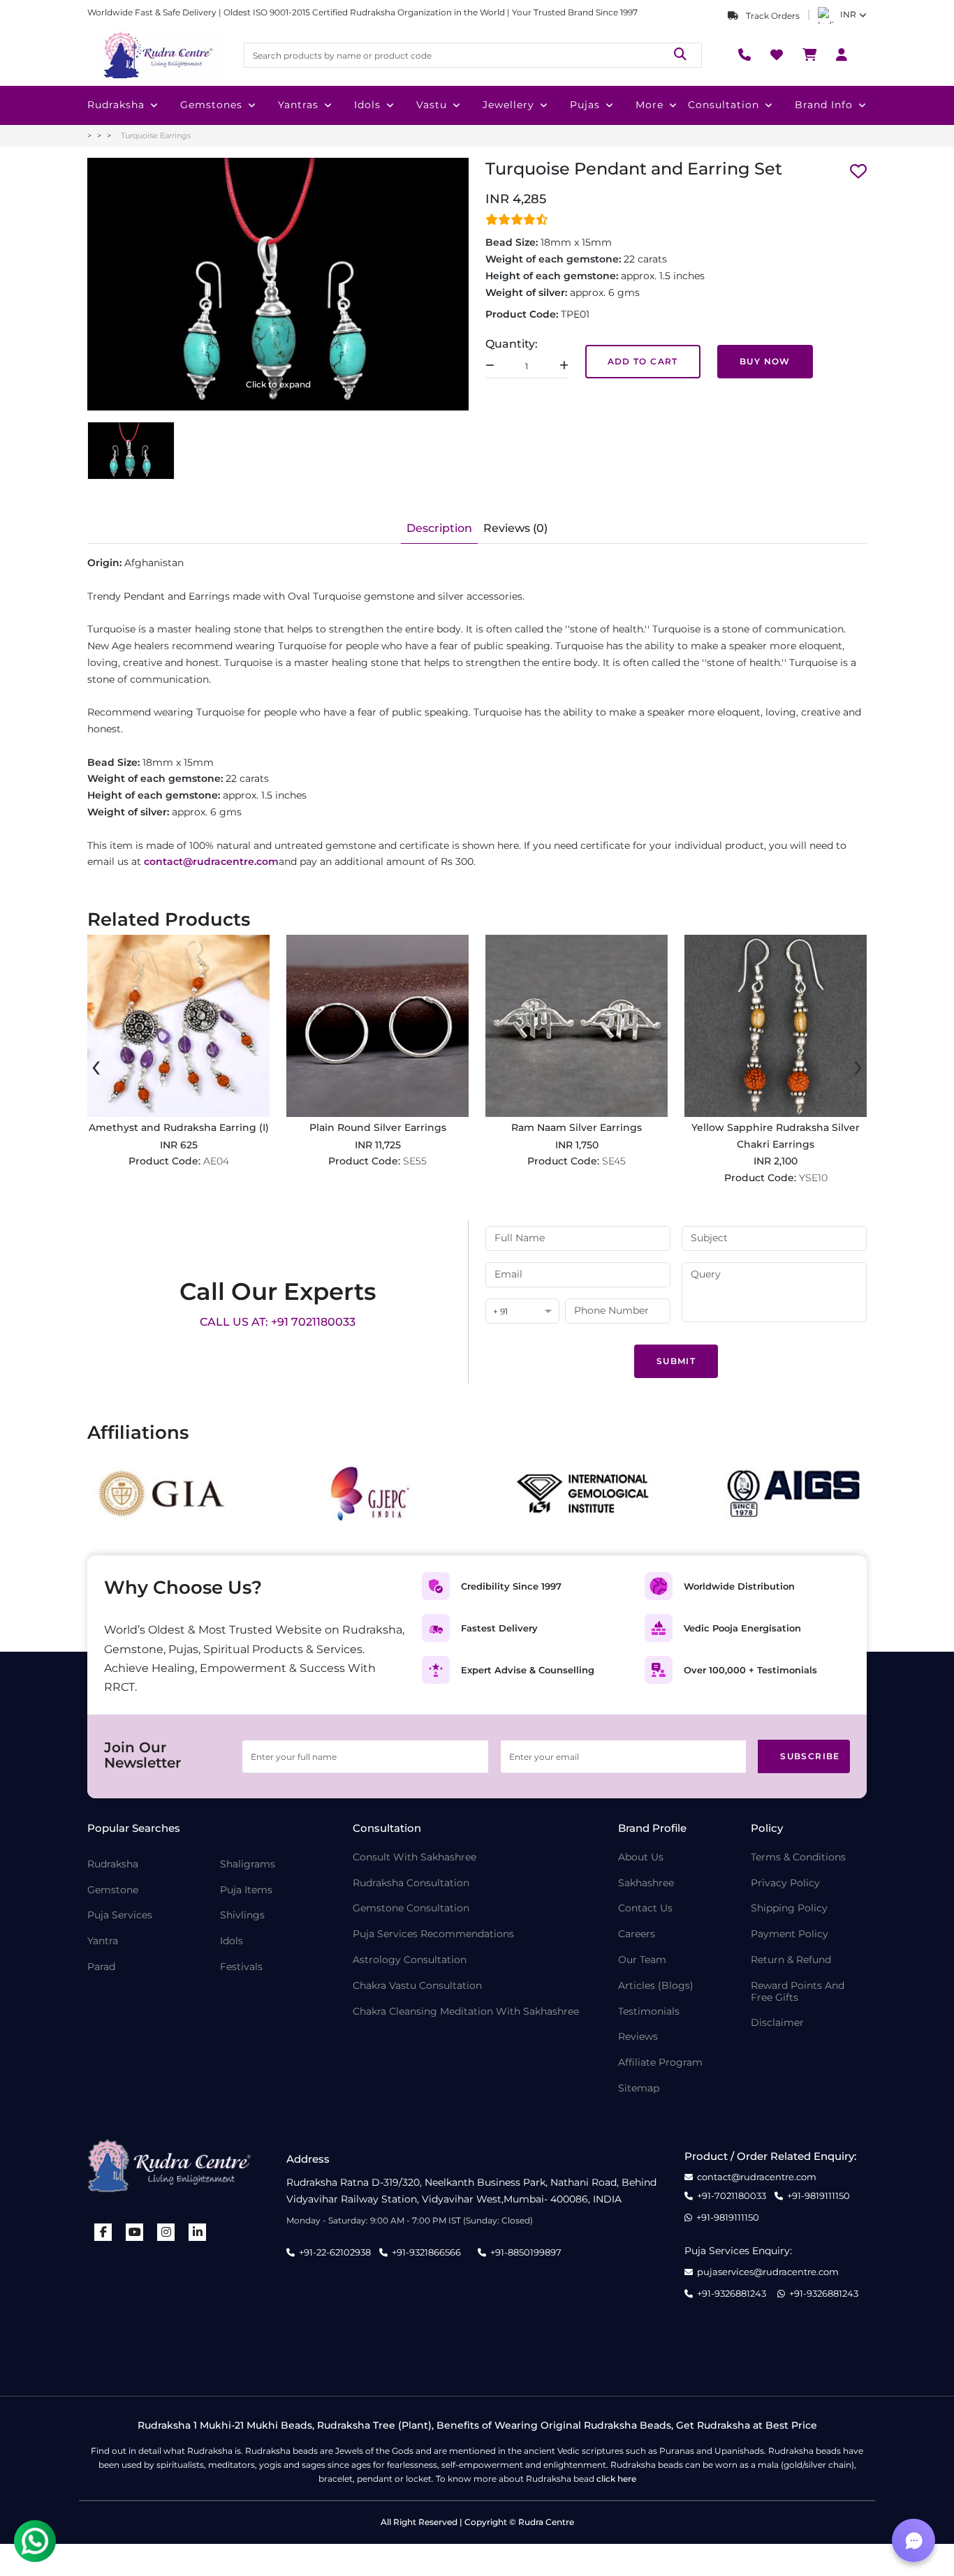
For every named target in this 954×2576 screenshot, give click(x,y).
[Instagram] (166, 2232)
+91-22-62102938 (335, 2252)
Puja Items (246, 1890)
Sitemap (639, 2088)
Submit (676, 1361)
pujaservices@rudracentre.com (768, 2272)
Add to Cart (643, 361)
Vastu (432, 105)
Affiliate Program (660, 2063)
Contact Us (645, 1908)
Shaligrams (248, 1864)
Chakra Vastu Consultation (417, 1986)
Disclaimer (777, 2023)
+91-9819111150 (819, 2196)
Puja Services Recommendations (433, 1934)
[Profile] (842, 55)
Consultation (724, 105)
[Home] (157, 55)
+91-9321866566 (426, 2252)
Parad (101, 1967)
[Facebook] (103, 2232)
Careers (637, 1934)
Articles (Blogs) (656, 1986)
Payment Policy (790, 1934)
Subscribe (810, 1756)
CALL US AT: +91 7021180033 (278, 1322)
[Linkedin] (198, 2232)
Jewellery (508, 105)
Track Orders (772, 16)
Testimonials (649, 2012)
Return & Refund (791, 1960)
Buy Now (765, 361)
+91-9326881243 (732, 2294)
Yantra (103, 1941)
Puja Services (120, 1915)
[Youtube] (135, 2232)
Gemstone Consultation (411, 1908)
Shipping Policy (789, 1908)
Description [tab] (439, 528)
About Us (641, 1857)
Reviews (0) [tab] (515, 528)
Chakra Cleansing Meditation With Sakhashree (466, 2012)
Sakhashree (646, 1883)
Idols (367, 105)
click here (616, 2479)
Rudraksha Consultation (411, 1883)
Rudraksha (116, 105)
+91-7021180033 (732, 2196)
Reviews (638, 2037)
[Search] (680, 55)
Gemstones (211, 105)
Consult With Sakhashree (414, 1857)
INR (848, 14)
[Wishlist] (777, 55)
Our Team (642, 1960)
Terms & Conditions (798, 1857)
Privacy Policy (785, 1883)
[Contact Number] (744, 55)
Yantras (298, 105)
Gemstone (113, 1890)
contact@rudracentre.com (757, 2177)
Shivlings (242, 1915)
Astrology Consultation (410, 1960)
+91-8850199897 (526, 2252)
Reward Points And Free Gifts (798, 1992)
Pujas (585, 105)
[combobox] (522, 1312)
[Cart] (809, 55)
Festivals (241, 1967)
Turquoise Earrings (156, 135)
